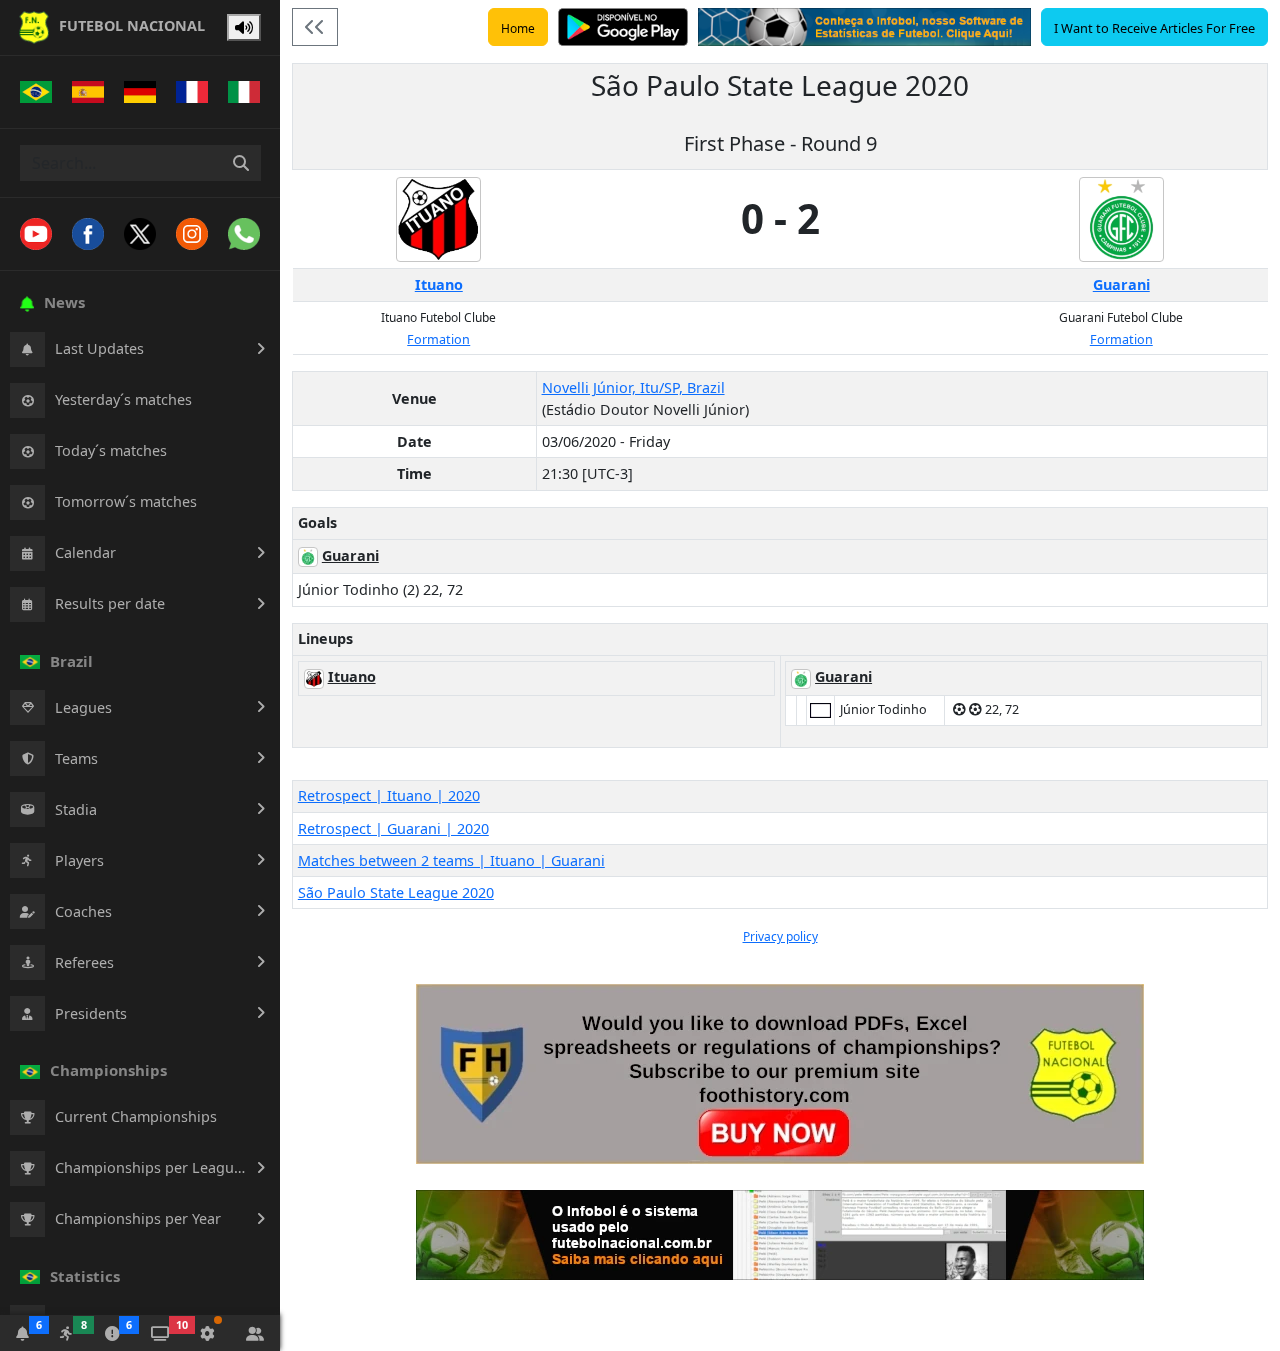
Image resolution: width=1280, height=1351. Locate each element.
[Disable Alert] (244, 28)
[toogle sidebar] (315, 27)
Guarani (1121, 284)
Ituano (439, 284)
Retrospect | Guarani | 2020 (393, 828)
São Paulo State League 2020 (396, 892)
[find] (241, 163)
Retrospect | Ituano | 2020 (389, 795)
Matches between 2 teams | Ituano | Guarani (451, 860)
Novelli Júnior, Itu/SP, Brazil (633, 387)
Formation (438, 339)
